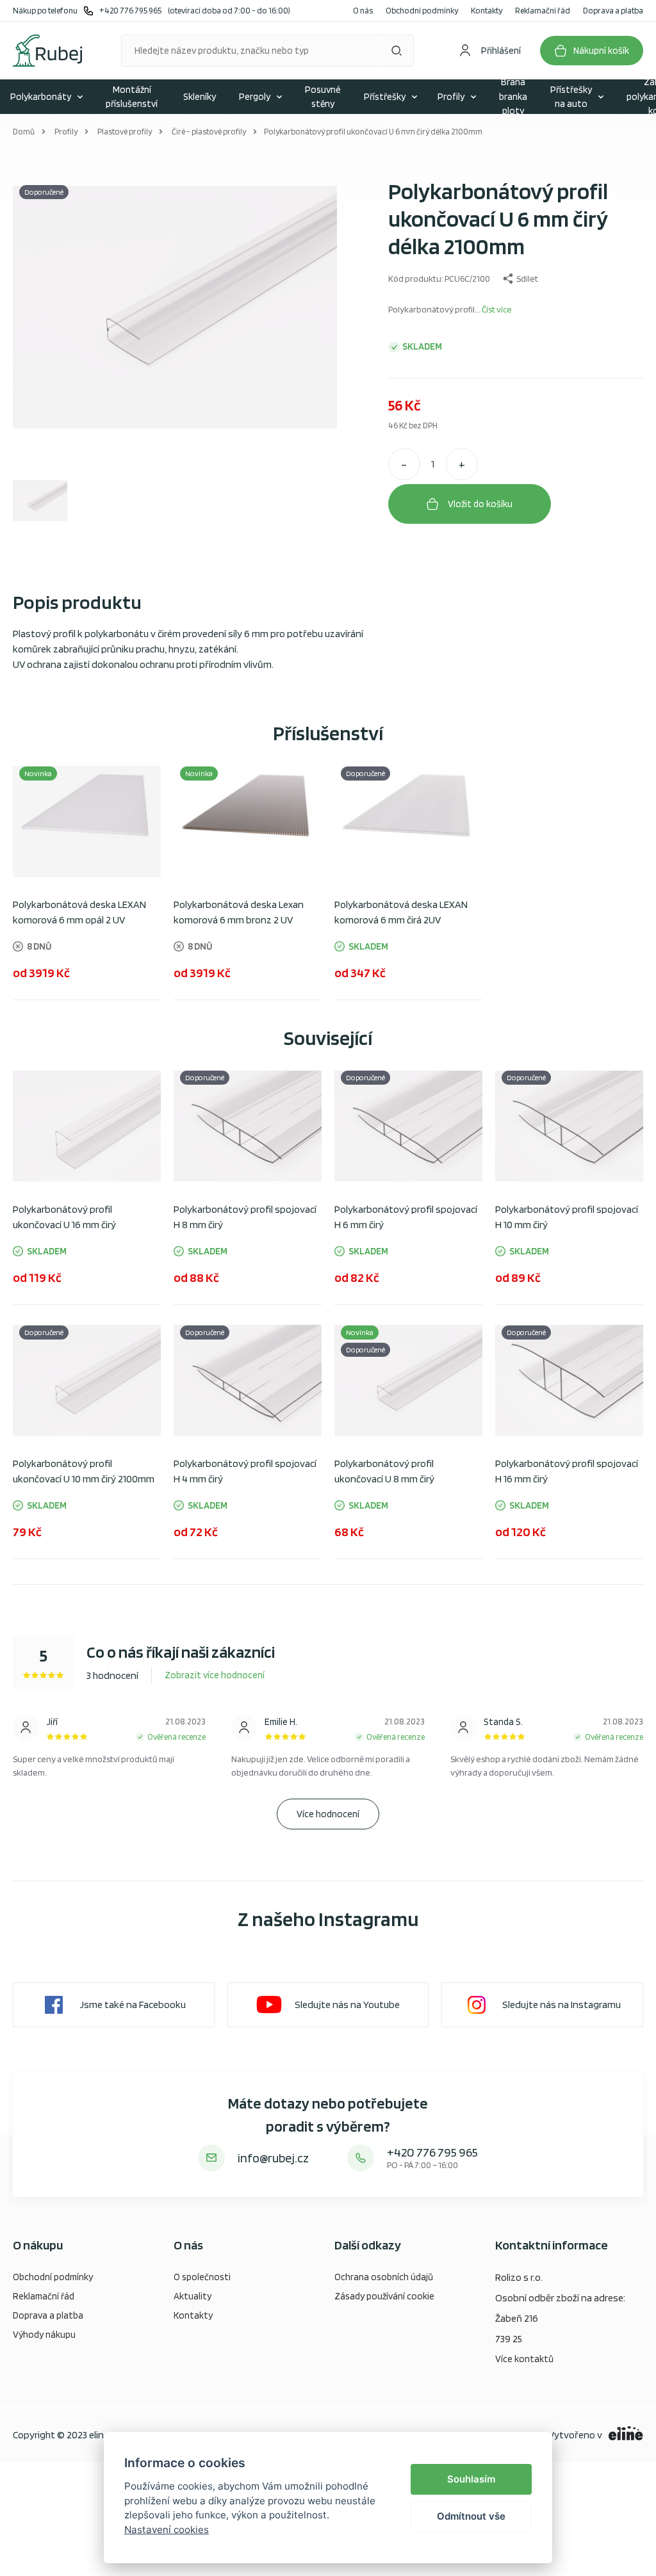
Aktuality (193, 2296)
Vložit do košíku (480, 504)
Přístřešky (385, 97)
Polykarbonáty (41, 97)
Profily (451, 97)
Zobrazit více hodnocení (215, 1675)
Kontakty (487, 11)
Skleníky (200, 97)
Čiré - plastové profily (209, 132)
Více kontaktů (524, 2359)
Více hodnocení (328, 1814)
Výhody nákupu (44, 2335)
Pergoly (255, 97)
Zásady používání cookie (384, 2296)
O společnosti (202, 2277)
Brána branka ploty (513, 97)
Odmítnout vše (471, 2516)
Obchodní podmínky (422, 11)
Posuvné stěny (323, 97)
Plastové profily (125, 132)
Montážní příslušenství (132, 97)
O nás (363, 11)
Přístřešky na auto (571, 97)
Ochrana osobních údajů (384, 2277)
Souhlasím (471, 2479)
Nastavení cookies (167, 2530)
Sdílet (527, 279)
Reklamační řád (543, 11)
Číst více (497, 309)
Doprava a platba (613, 11)
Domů (24, 132)
